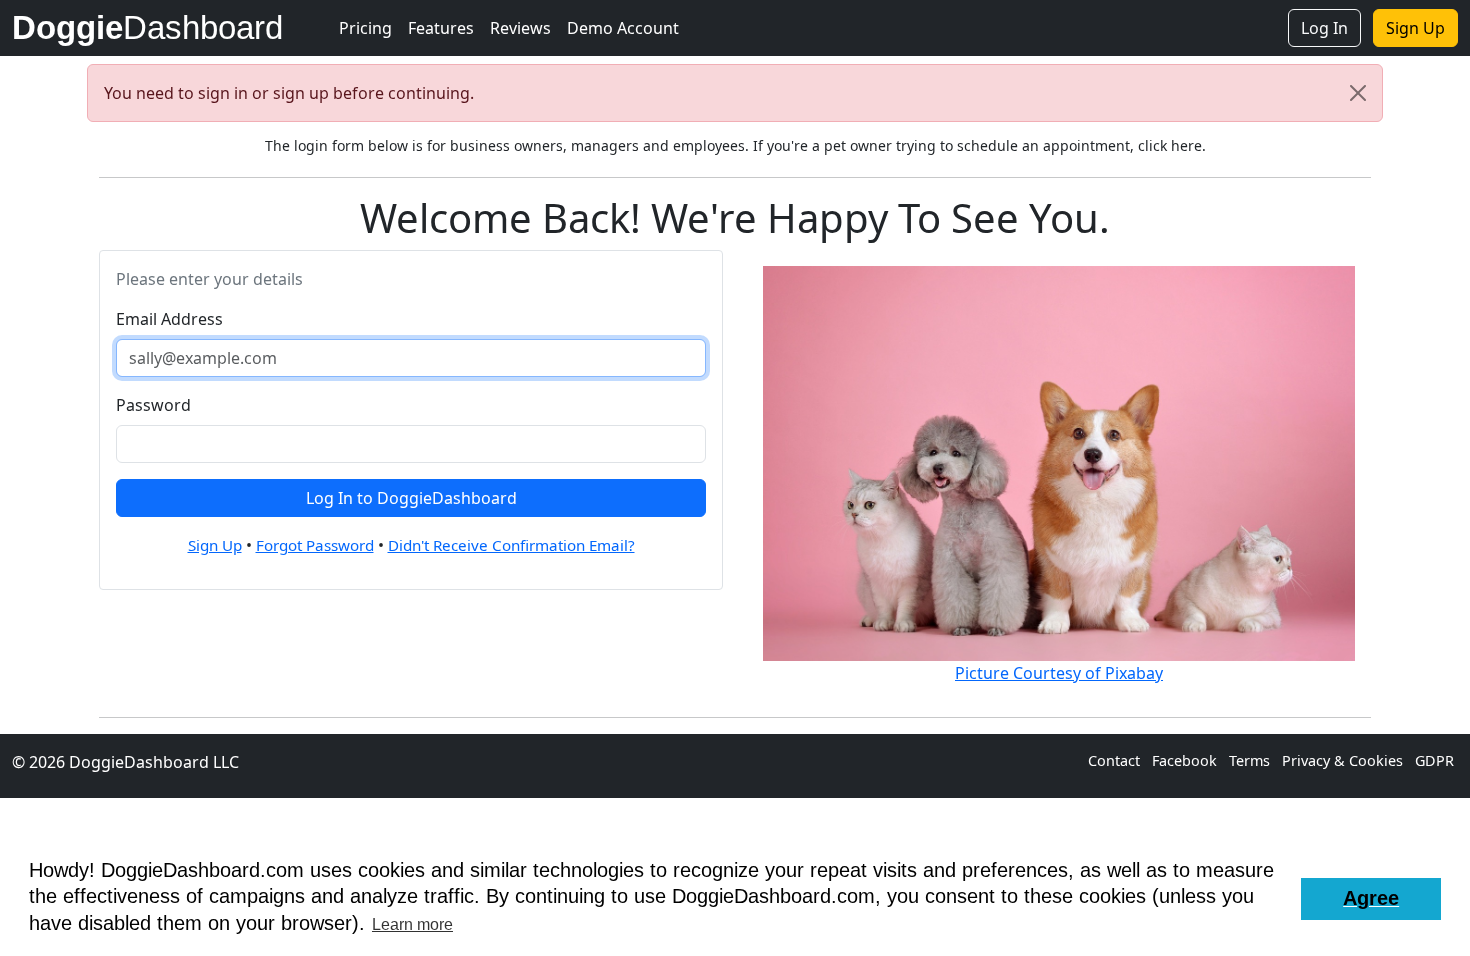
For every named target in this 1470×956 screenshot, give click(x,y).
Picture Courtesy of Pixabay (1059, 673)
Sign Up (1415, 28)
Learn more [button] (412, 924)
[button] (1371, 899)
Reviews (520, 28)
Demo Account (623, 28)
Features (441, 28)
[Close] (1358, 93)
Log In (1324, 28)
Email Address (169, 319)
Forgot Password (315, 545)
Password (153, 405)
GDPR (1434, 760)
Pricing (365, 28)
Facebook (1186, 760)
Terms (1251, 760)
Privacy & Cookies (1344, 760)
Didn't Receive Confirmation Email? (511, 545)
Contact (1116, 760)
